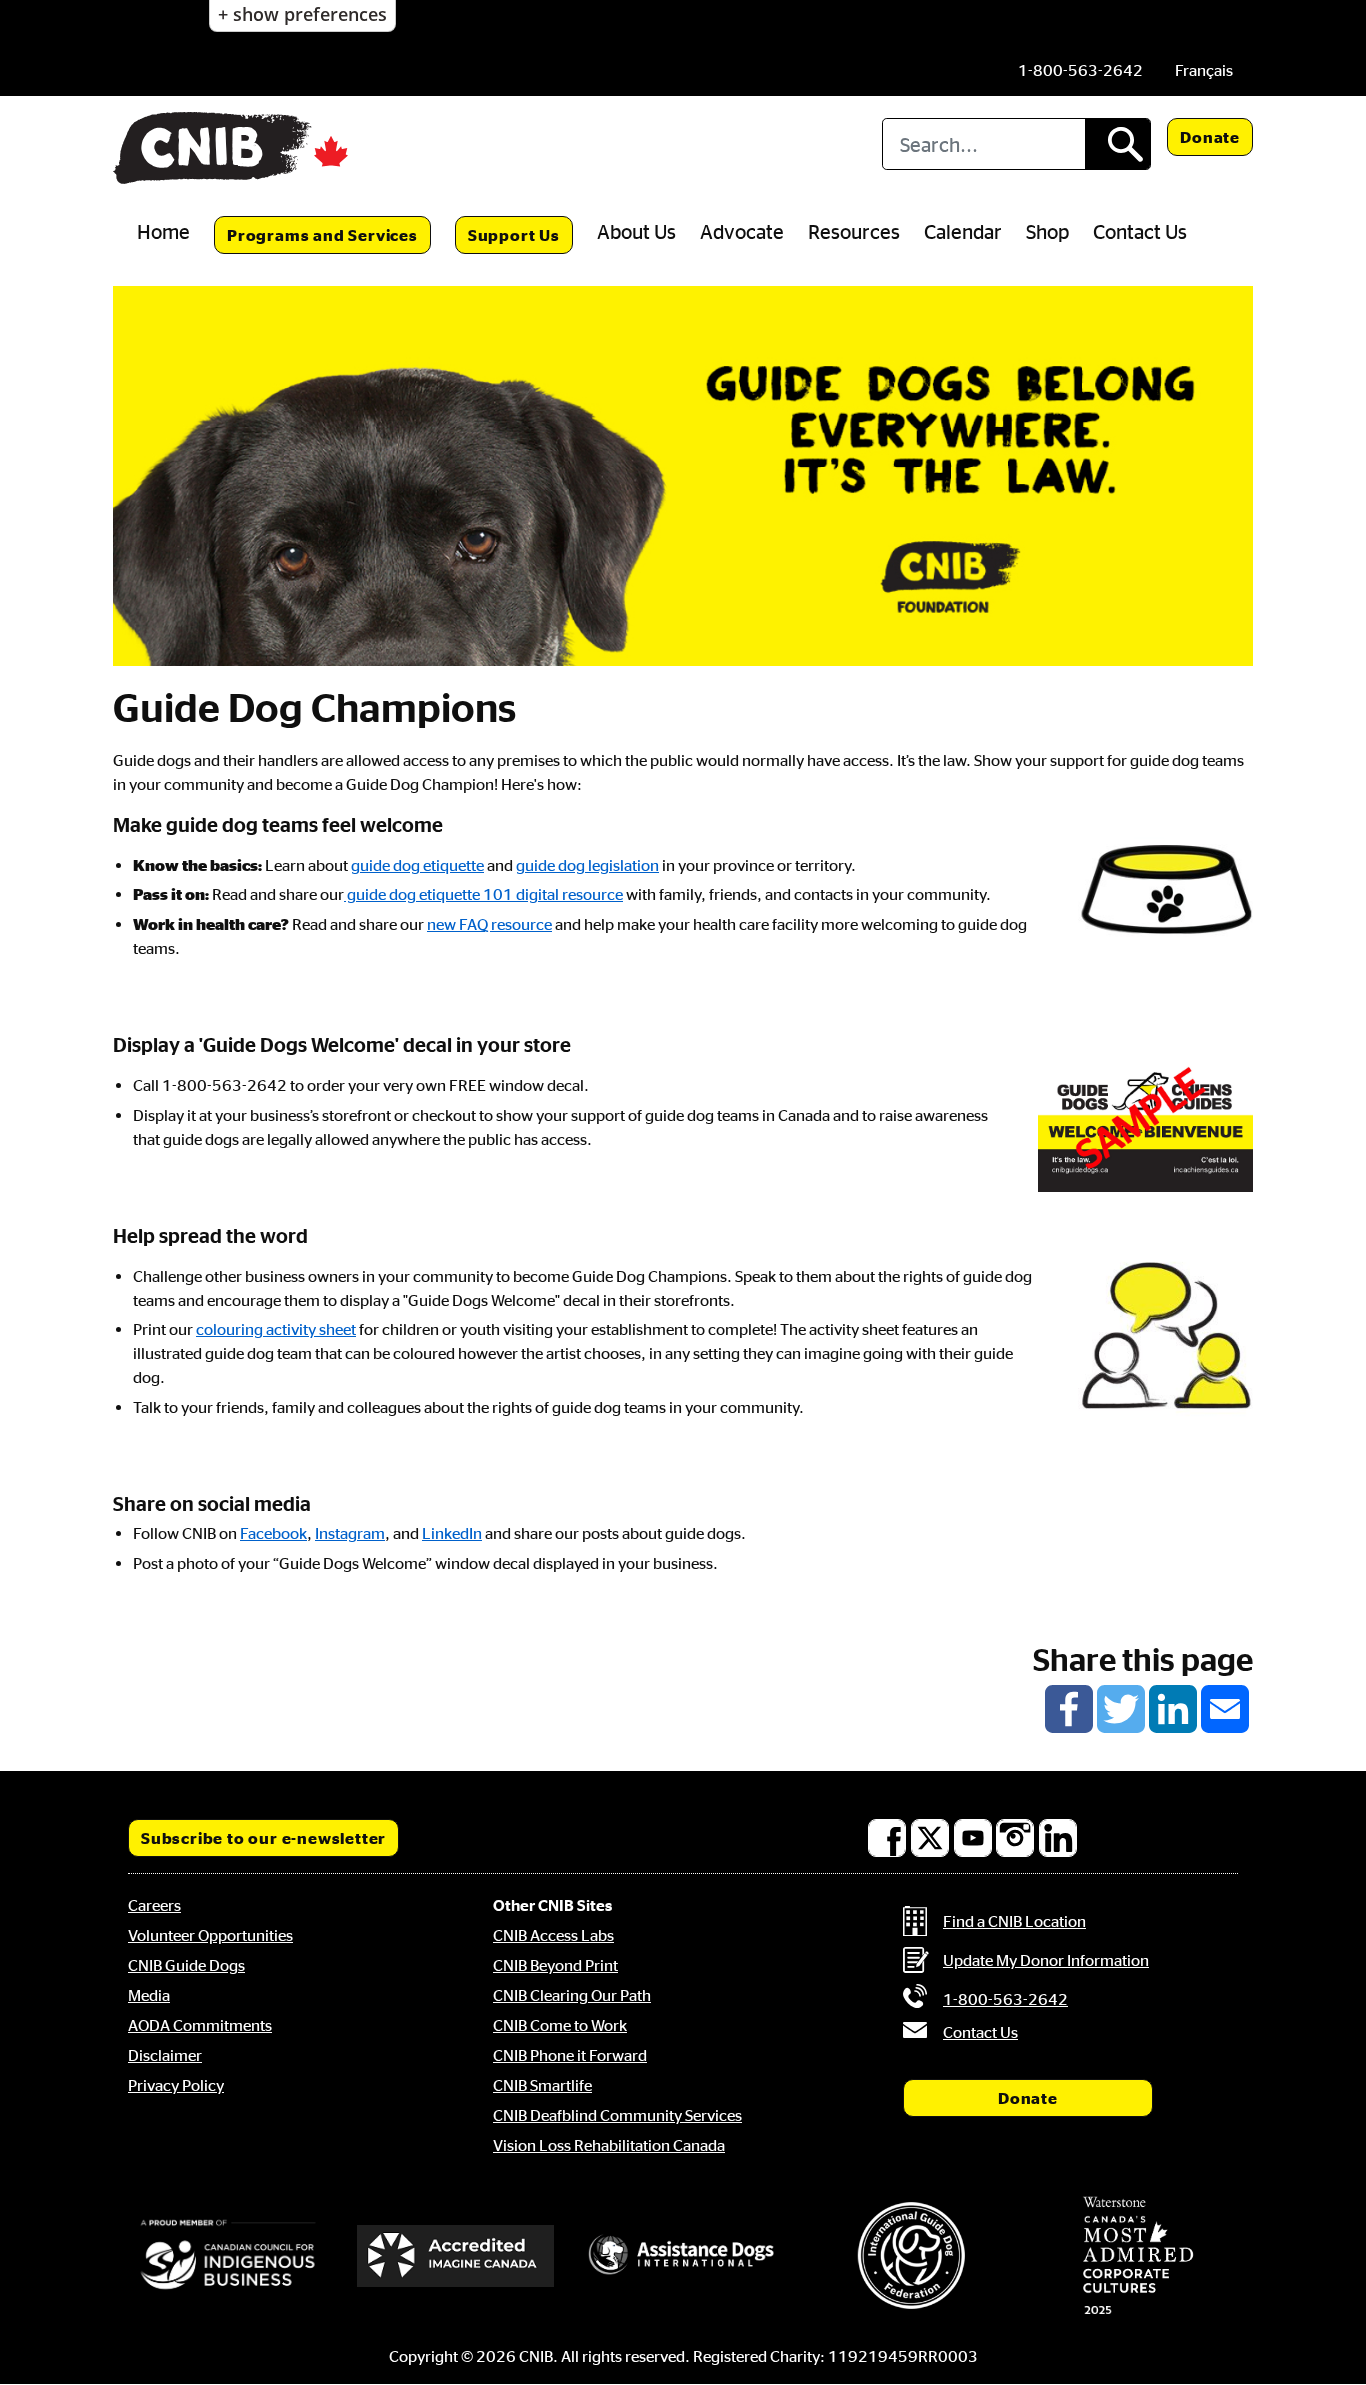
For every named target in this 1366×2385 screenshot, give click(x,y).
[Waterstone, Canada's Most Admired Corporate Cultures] (1138, 2256)
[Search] (1117, 144)
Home (163, 231)
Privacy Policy (176, 2085)
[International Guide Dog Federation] (911, 2255)
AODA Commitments (200, 2025)
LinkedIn (452, 1533)
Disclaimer (165, 2055)
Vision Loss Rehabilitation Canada (609, 2145)
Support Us (514, 235)
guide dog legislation (587, 865)
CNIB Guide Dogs (186, 1965)
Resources (854, 231)
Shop (1047, 231)
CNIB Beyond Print (555, 1965)
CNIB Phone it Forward (570, 2055)
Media (149, 1995)
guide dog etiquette (417, 865)
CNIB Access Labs (553, 1935)
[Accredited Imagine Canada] (456, 2256)
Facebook (273, 1533)
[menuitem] (1204, 70)
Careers (154, 1905)
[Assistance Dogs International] (683, 2256)
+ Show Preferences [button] (302, 14)
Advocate (742, 231)
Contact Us (1140, 231)
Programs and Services (322, 235)
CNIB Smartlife (542, 2085)
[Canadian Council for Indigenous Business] (228, 2256)
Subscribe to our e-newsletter (263, 1838)
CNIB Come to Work (560, 2025)
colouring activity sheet (276, 1329)
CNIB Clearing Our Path (572, 1995)
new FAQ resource (489, 924)
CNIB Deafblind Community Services (617, 2115)
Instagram (350, 1533)
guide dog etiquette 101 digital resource (483, 894)
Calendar (963, 231)
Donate (1210, 137)
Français (1204, 70)
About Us (636, 231)
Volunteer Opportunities (210, 1935)
